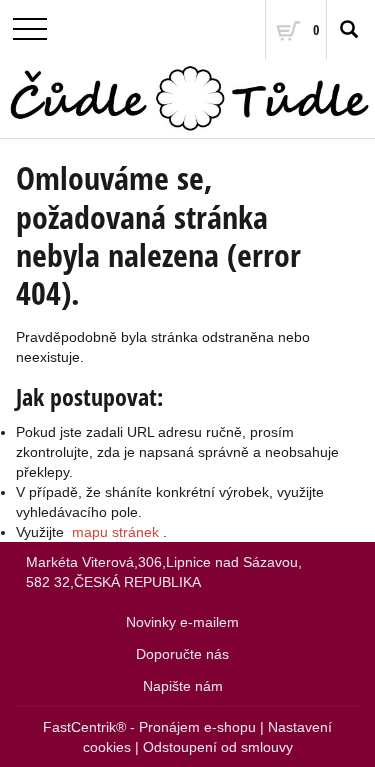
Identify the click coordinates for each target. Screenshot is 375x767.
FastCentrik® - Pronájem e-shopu (149, 727)
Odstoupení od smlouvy (218, 747)
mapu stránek (115, 532)
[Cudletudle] (187, 99)
